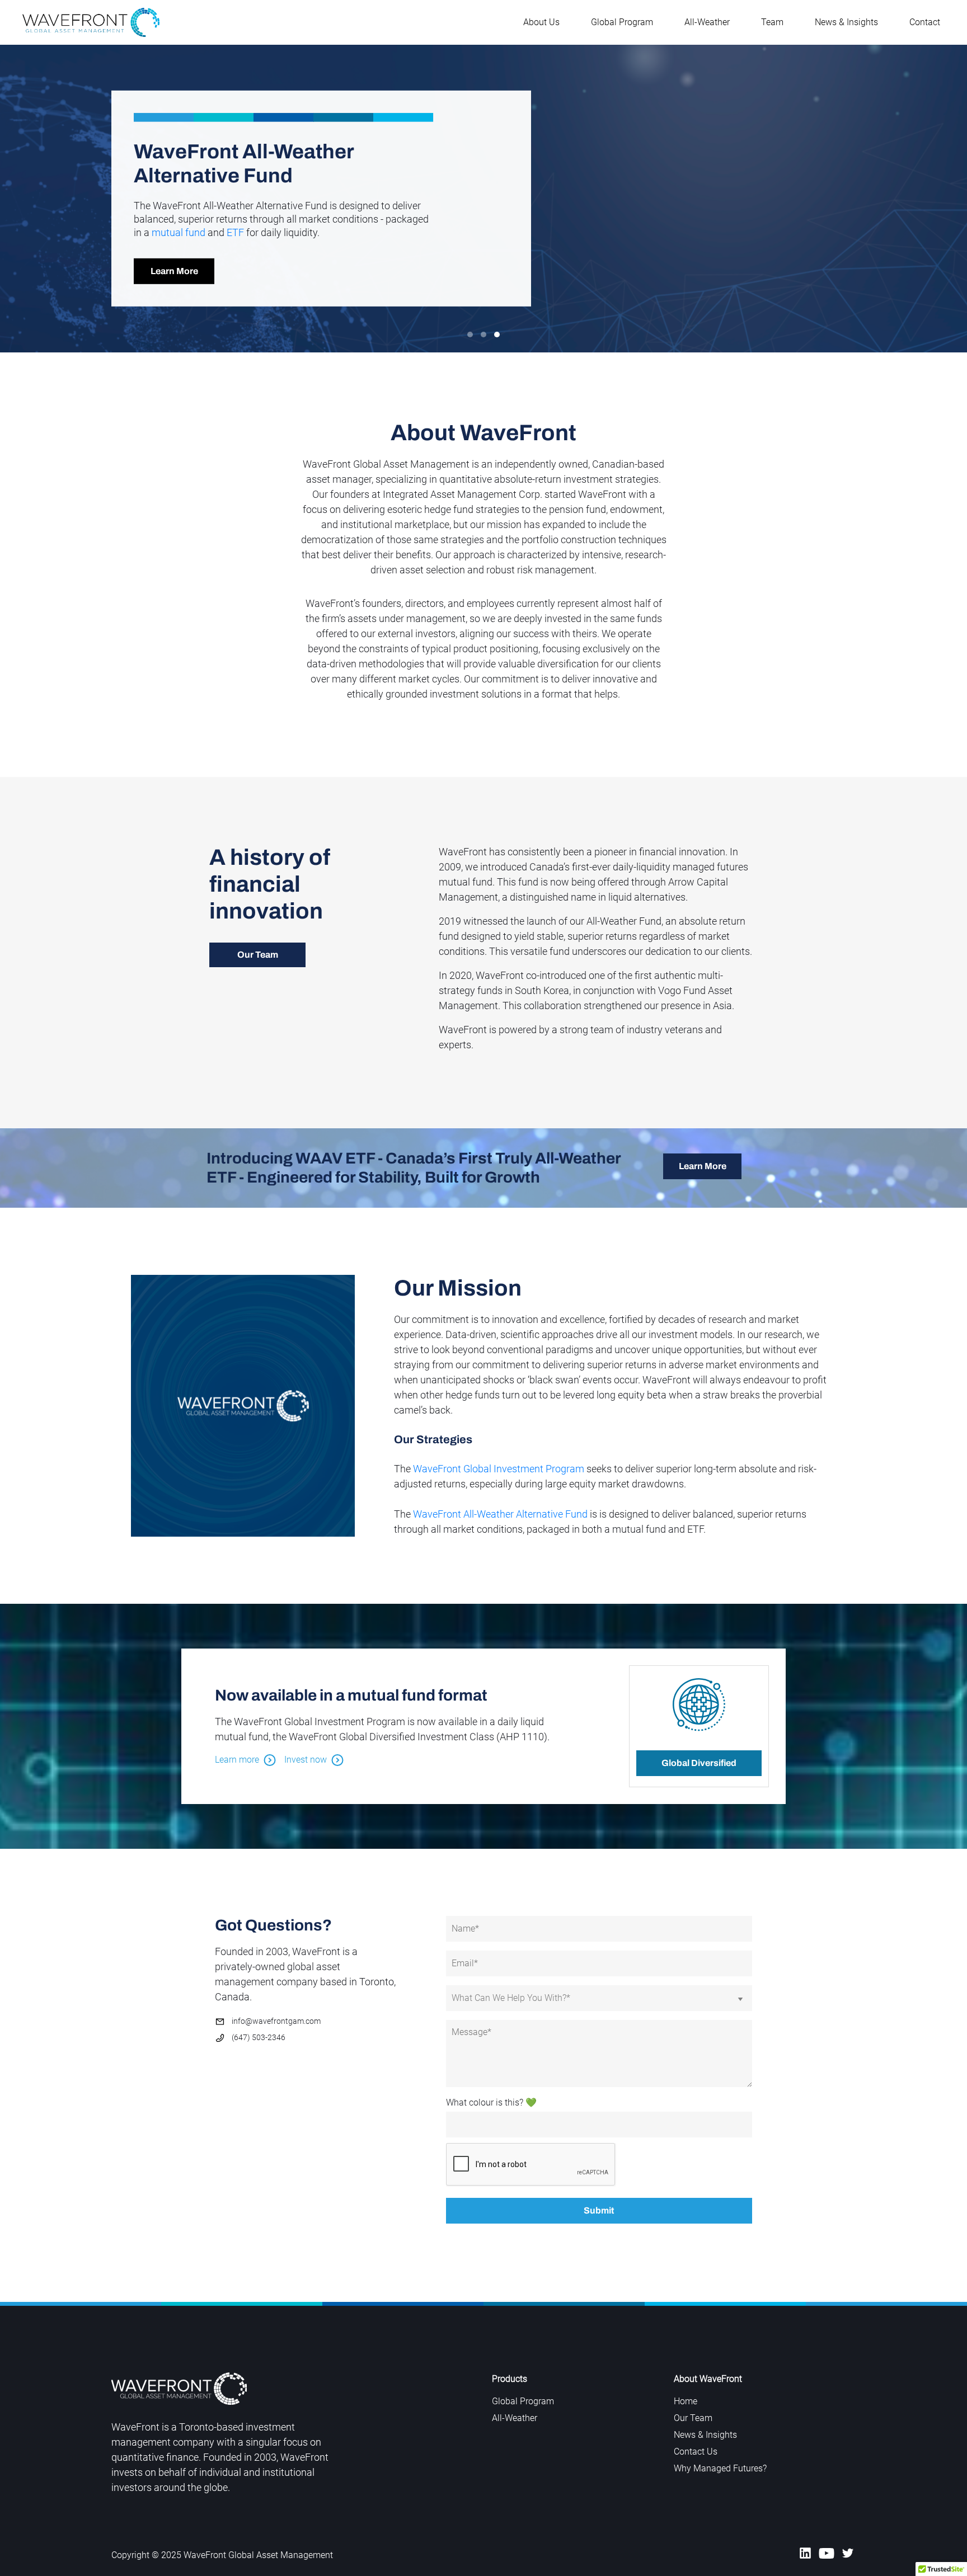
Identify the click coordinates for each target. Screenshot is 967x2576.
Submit (599, 2210)
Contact (925, 22)
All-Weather (707, 22)
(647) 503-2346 (259, 2037)
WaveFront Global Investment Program (499, 1469)
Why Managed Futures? (720, 2468)
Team (772, 22)
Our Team (258, 955)
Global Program (622, 22)
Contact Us (696, 2452)
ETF (235, 232)
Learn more (237, 1760)
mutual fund (179, 232)
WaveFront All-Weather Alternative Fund (500, 1514)
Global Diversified (699, 1763)
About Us (541, 22)
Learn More (174, 271)
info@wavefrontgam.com (276, 2021)
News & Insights (846, 22)
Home (686, 2401)
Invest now (306, 1760)
